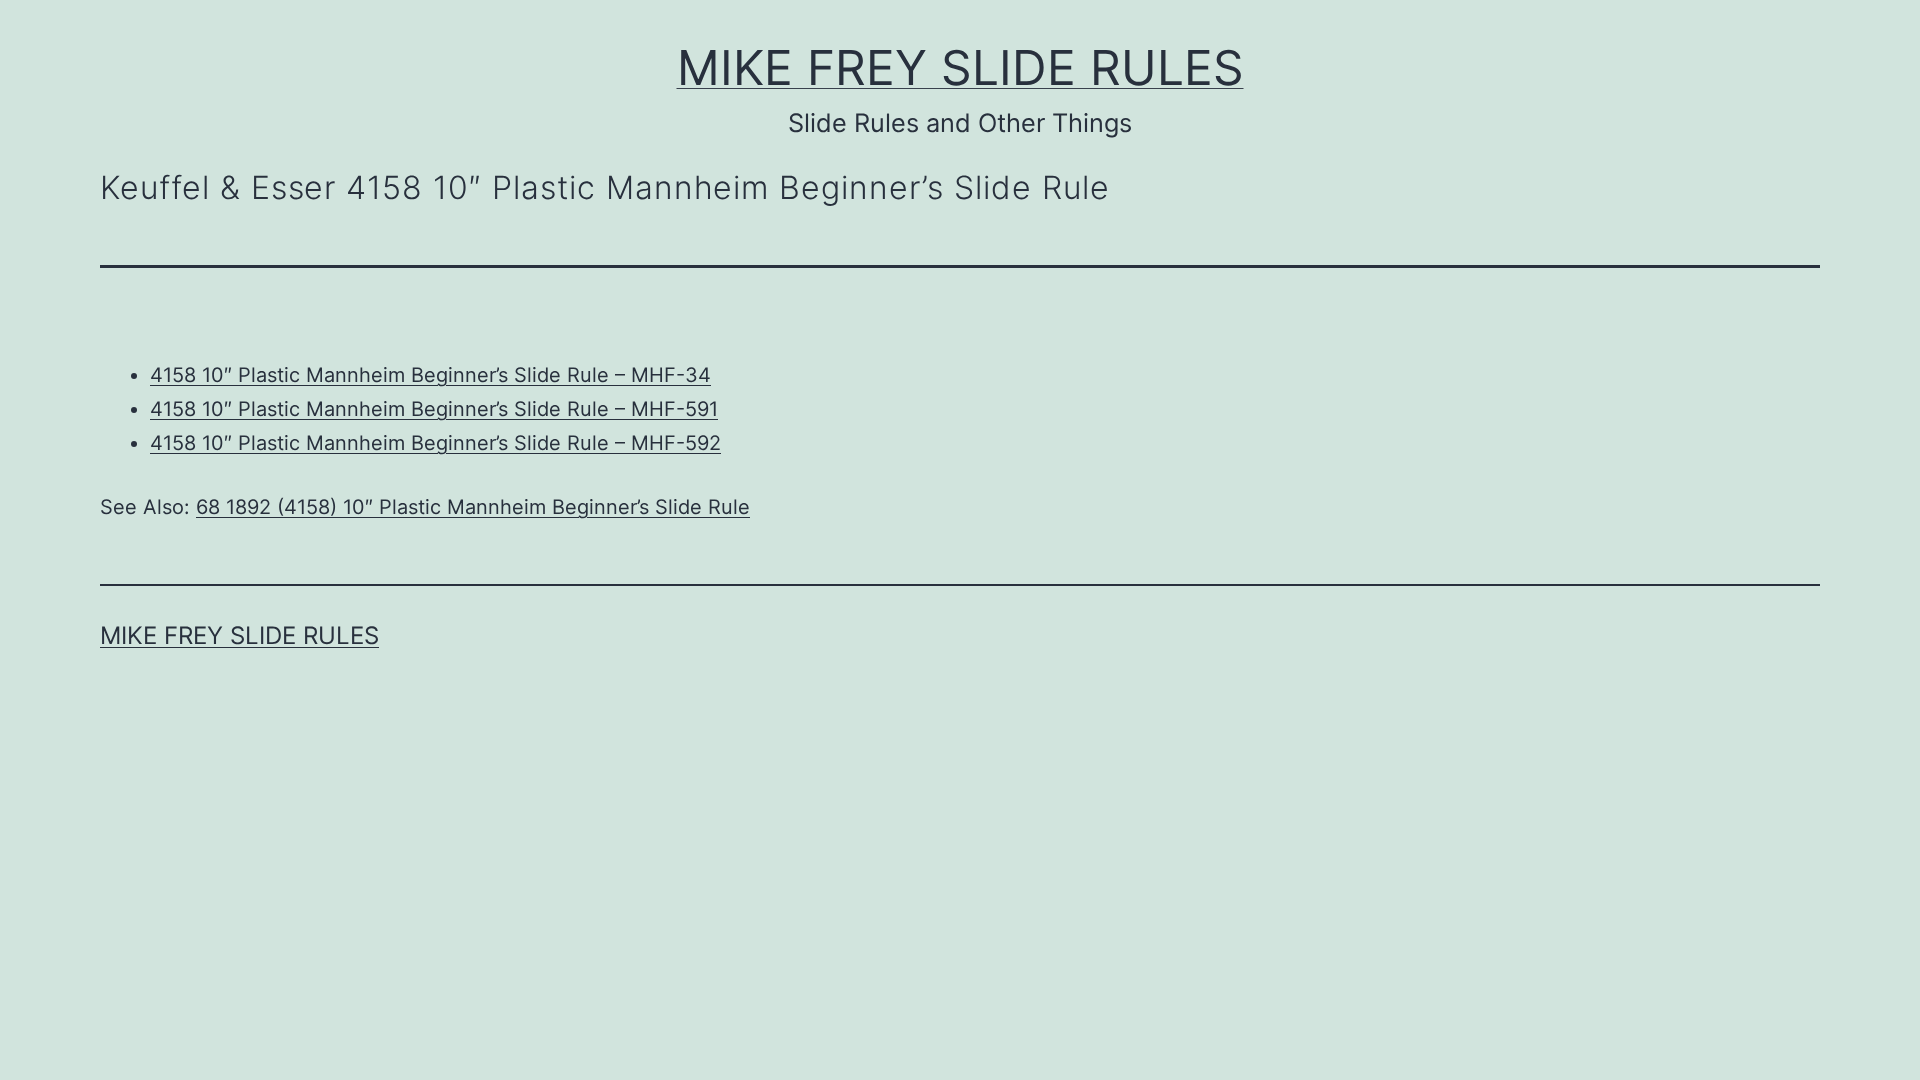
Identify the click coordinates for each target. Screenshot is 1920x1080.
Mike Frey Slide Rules (960, 67)
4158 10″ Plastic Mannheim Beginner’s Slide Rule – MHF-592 (435, 443)
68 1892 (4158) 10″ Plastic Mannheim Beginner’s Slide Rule (473, 507)
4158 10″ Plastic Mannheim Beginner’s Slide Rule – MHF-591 (434, 409)
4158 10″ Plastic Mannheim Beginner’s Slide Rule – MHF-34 (430, 375)
